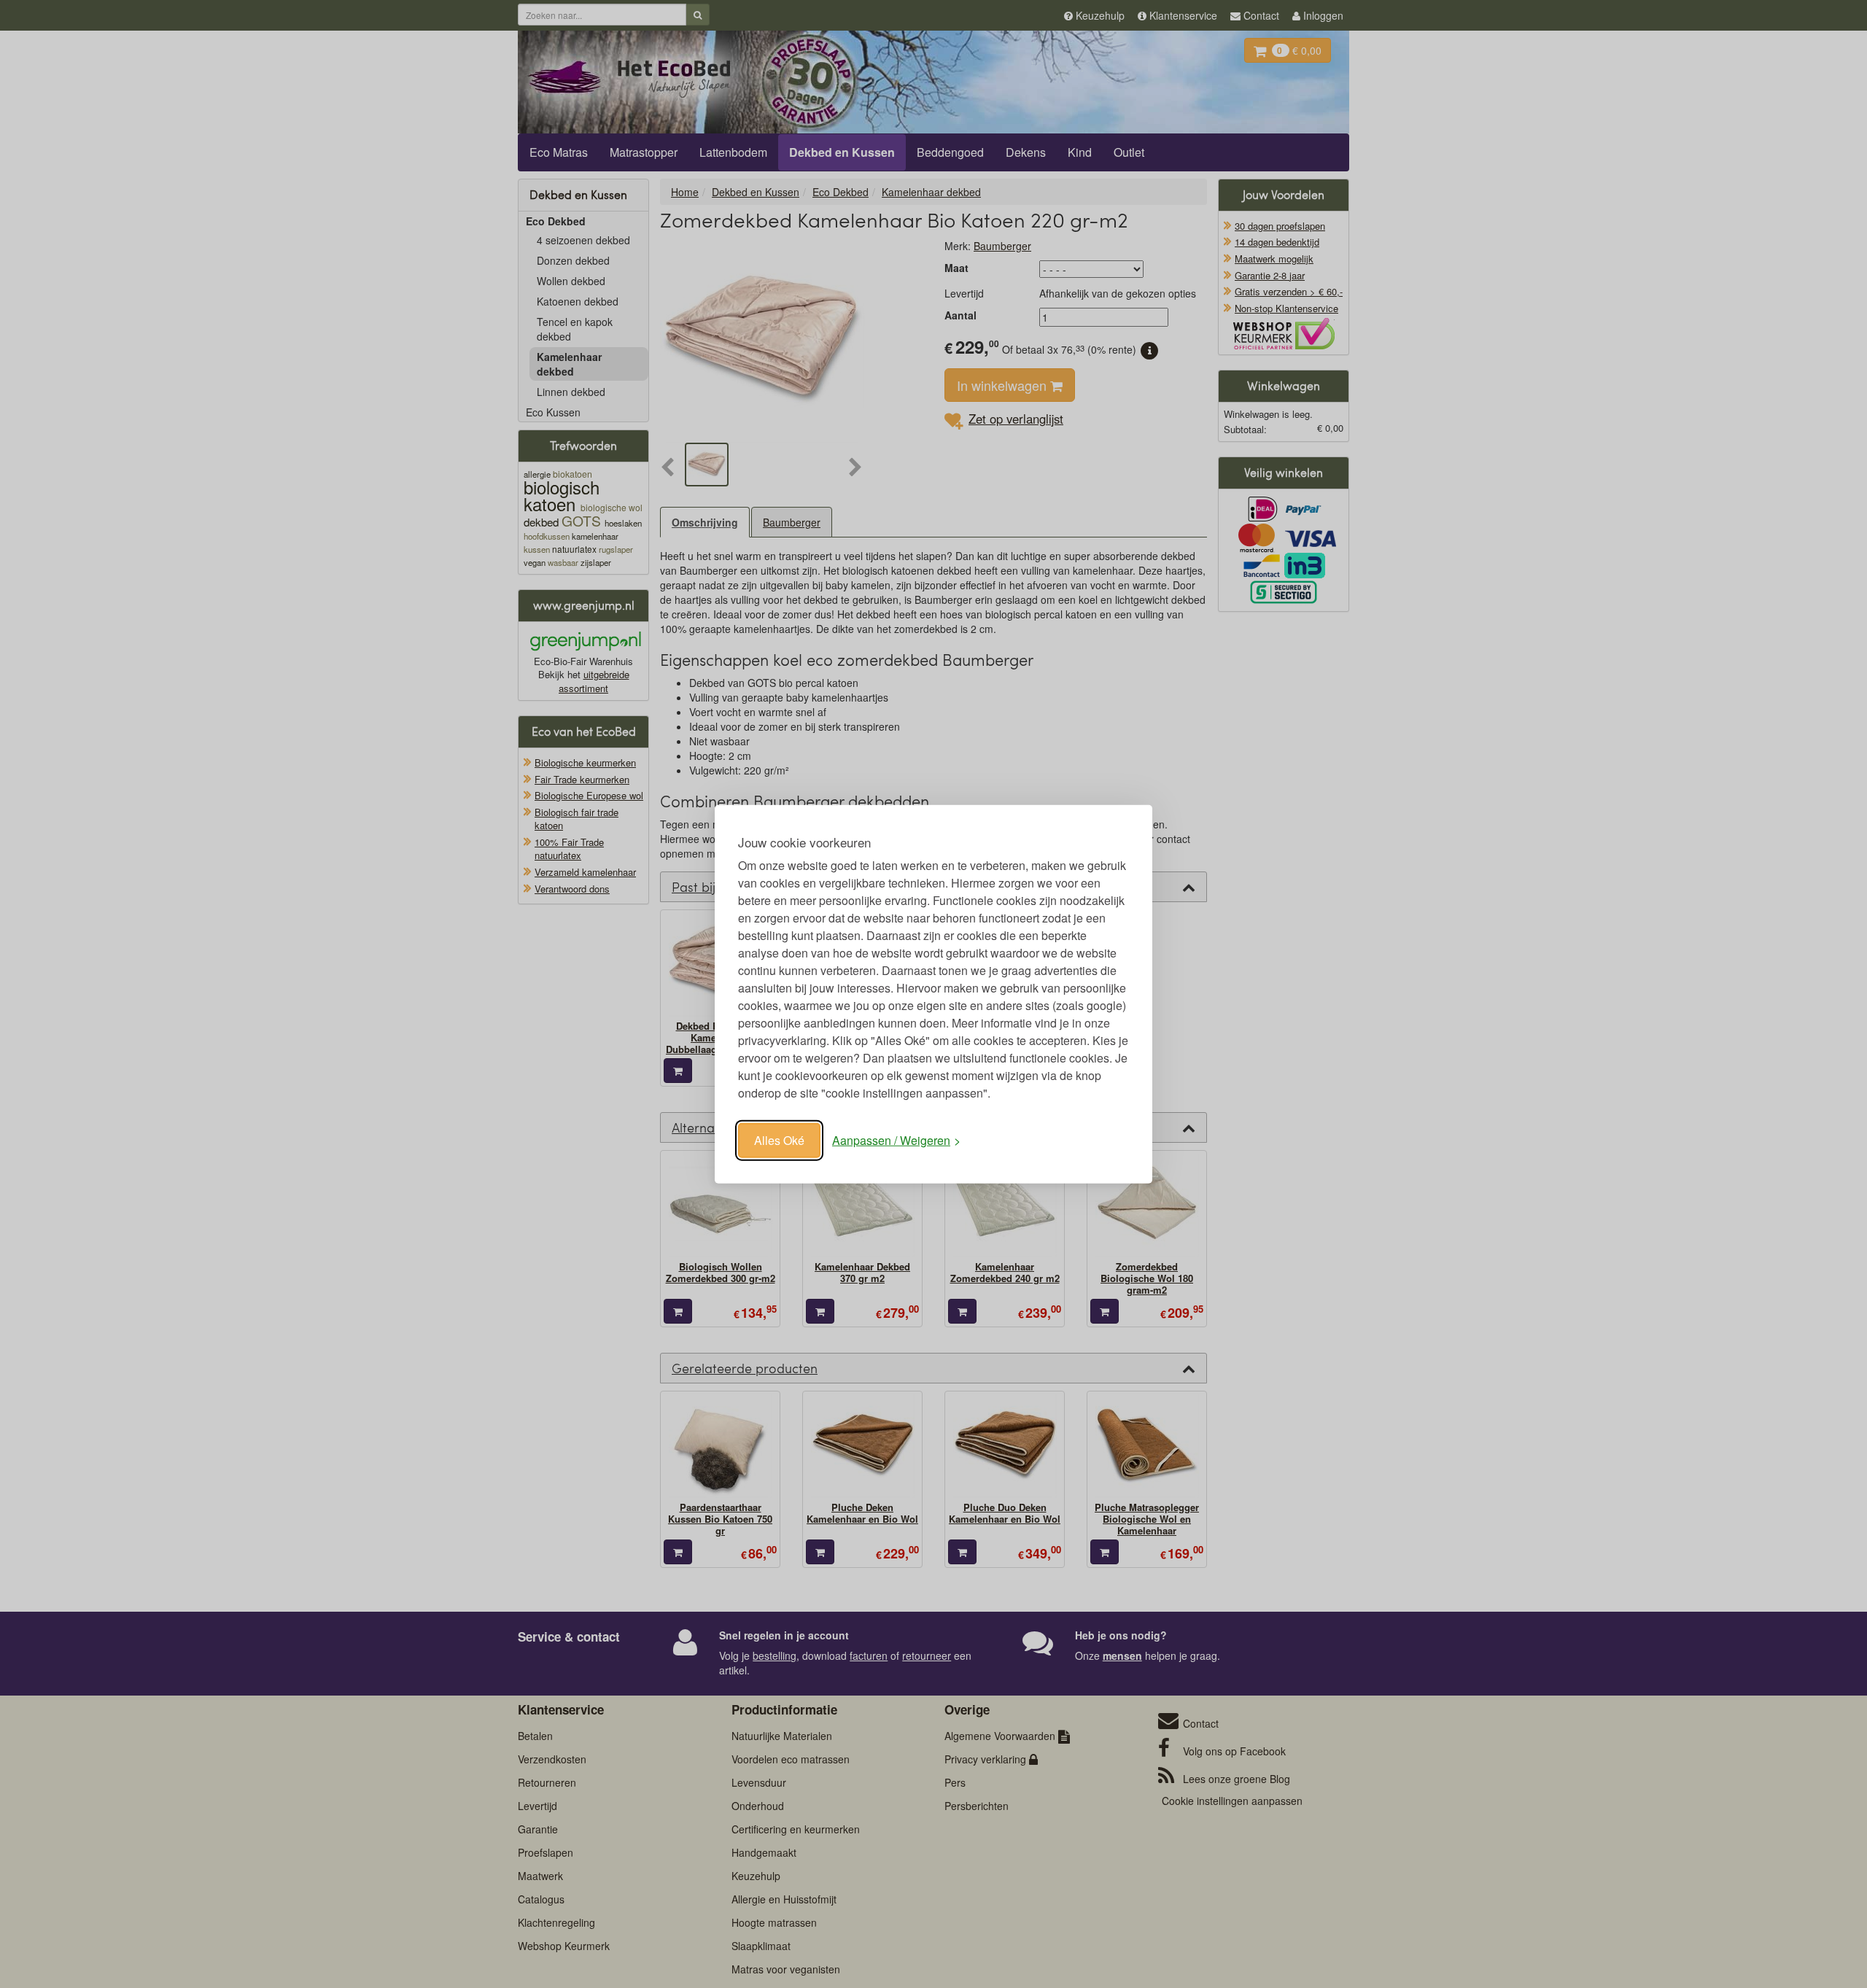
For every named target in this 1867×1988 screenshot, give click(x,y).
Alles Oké (779, 1140)
